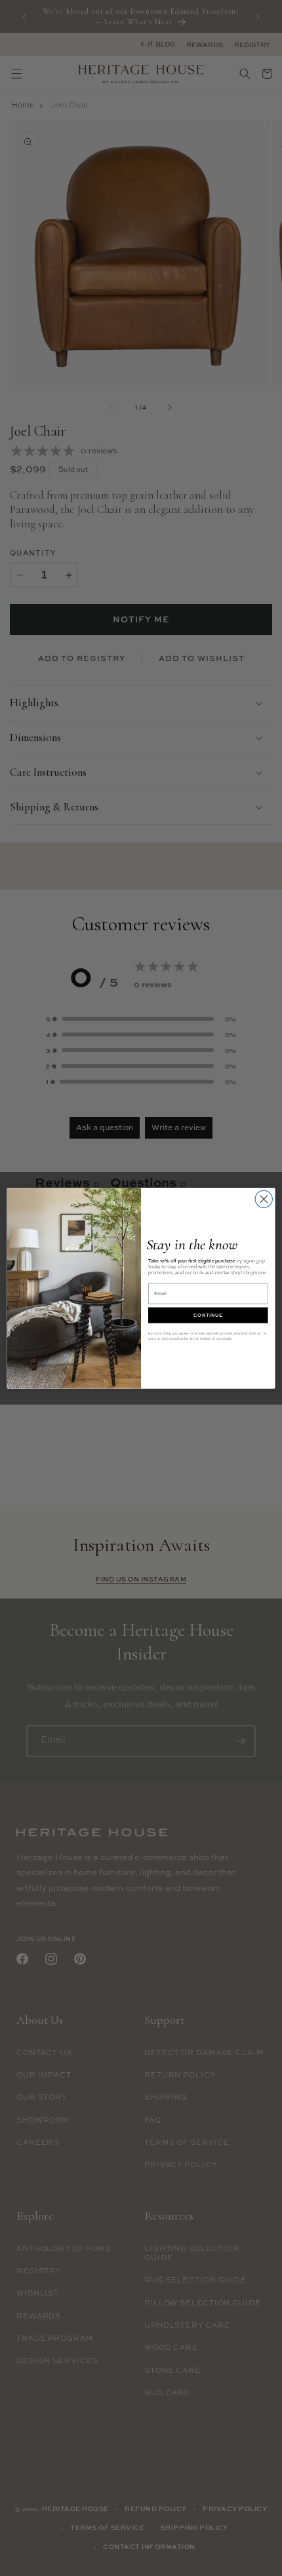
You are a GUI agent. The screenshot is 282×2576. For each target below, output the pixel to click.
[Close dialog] (264, 1199)
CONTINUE (208, 1315)
